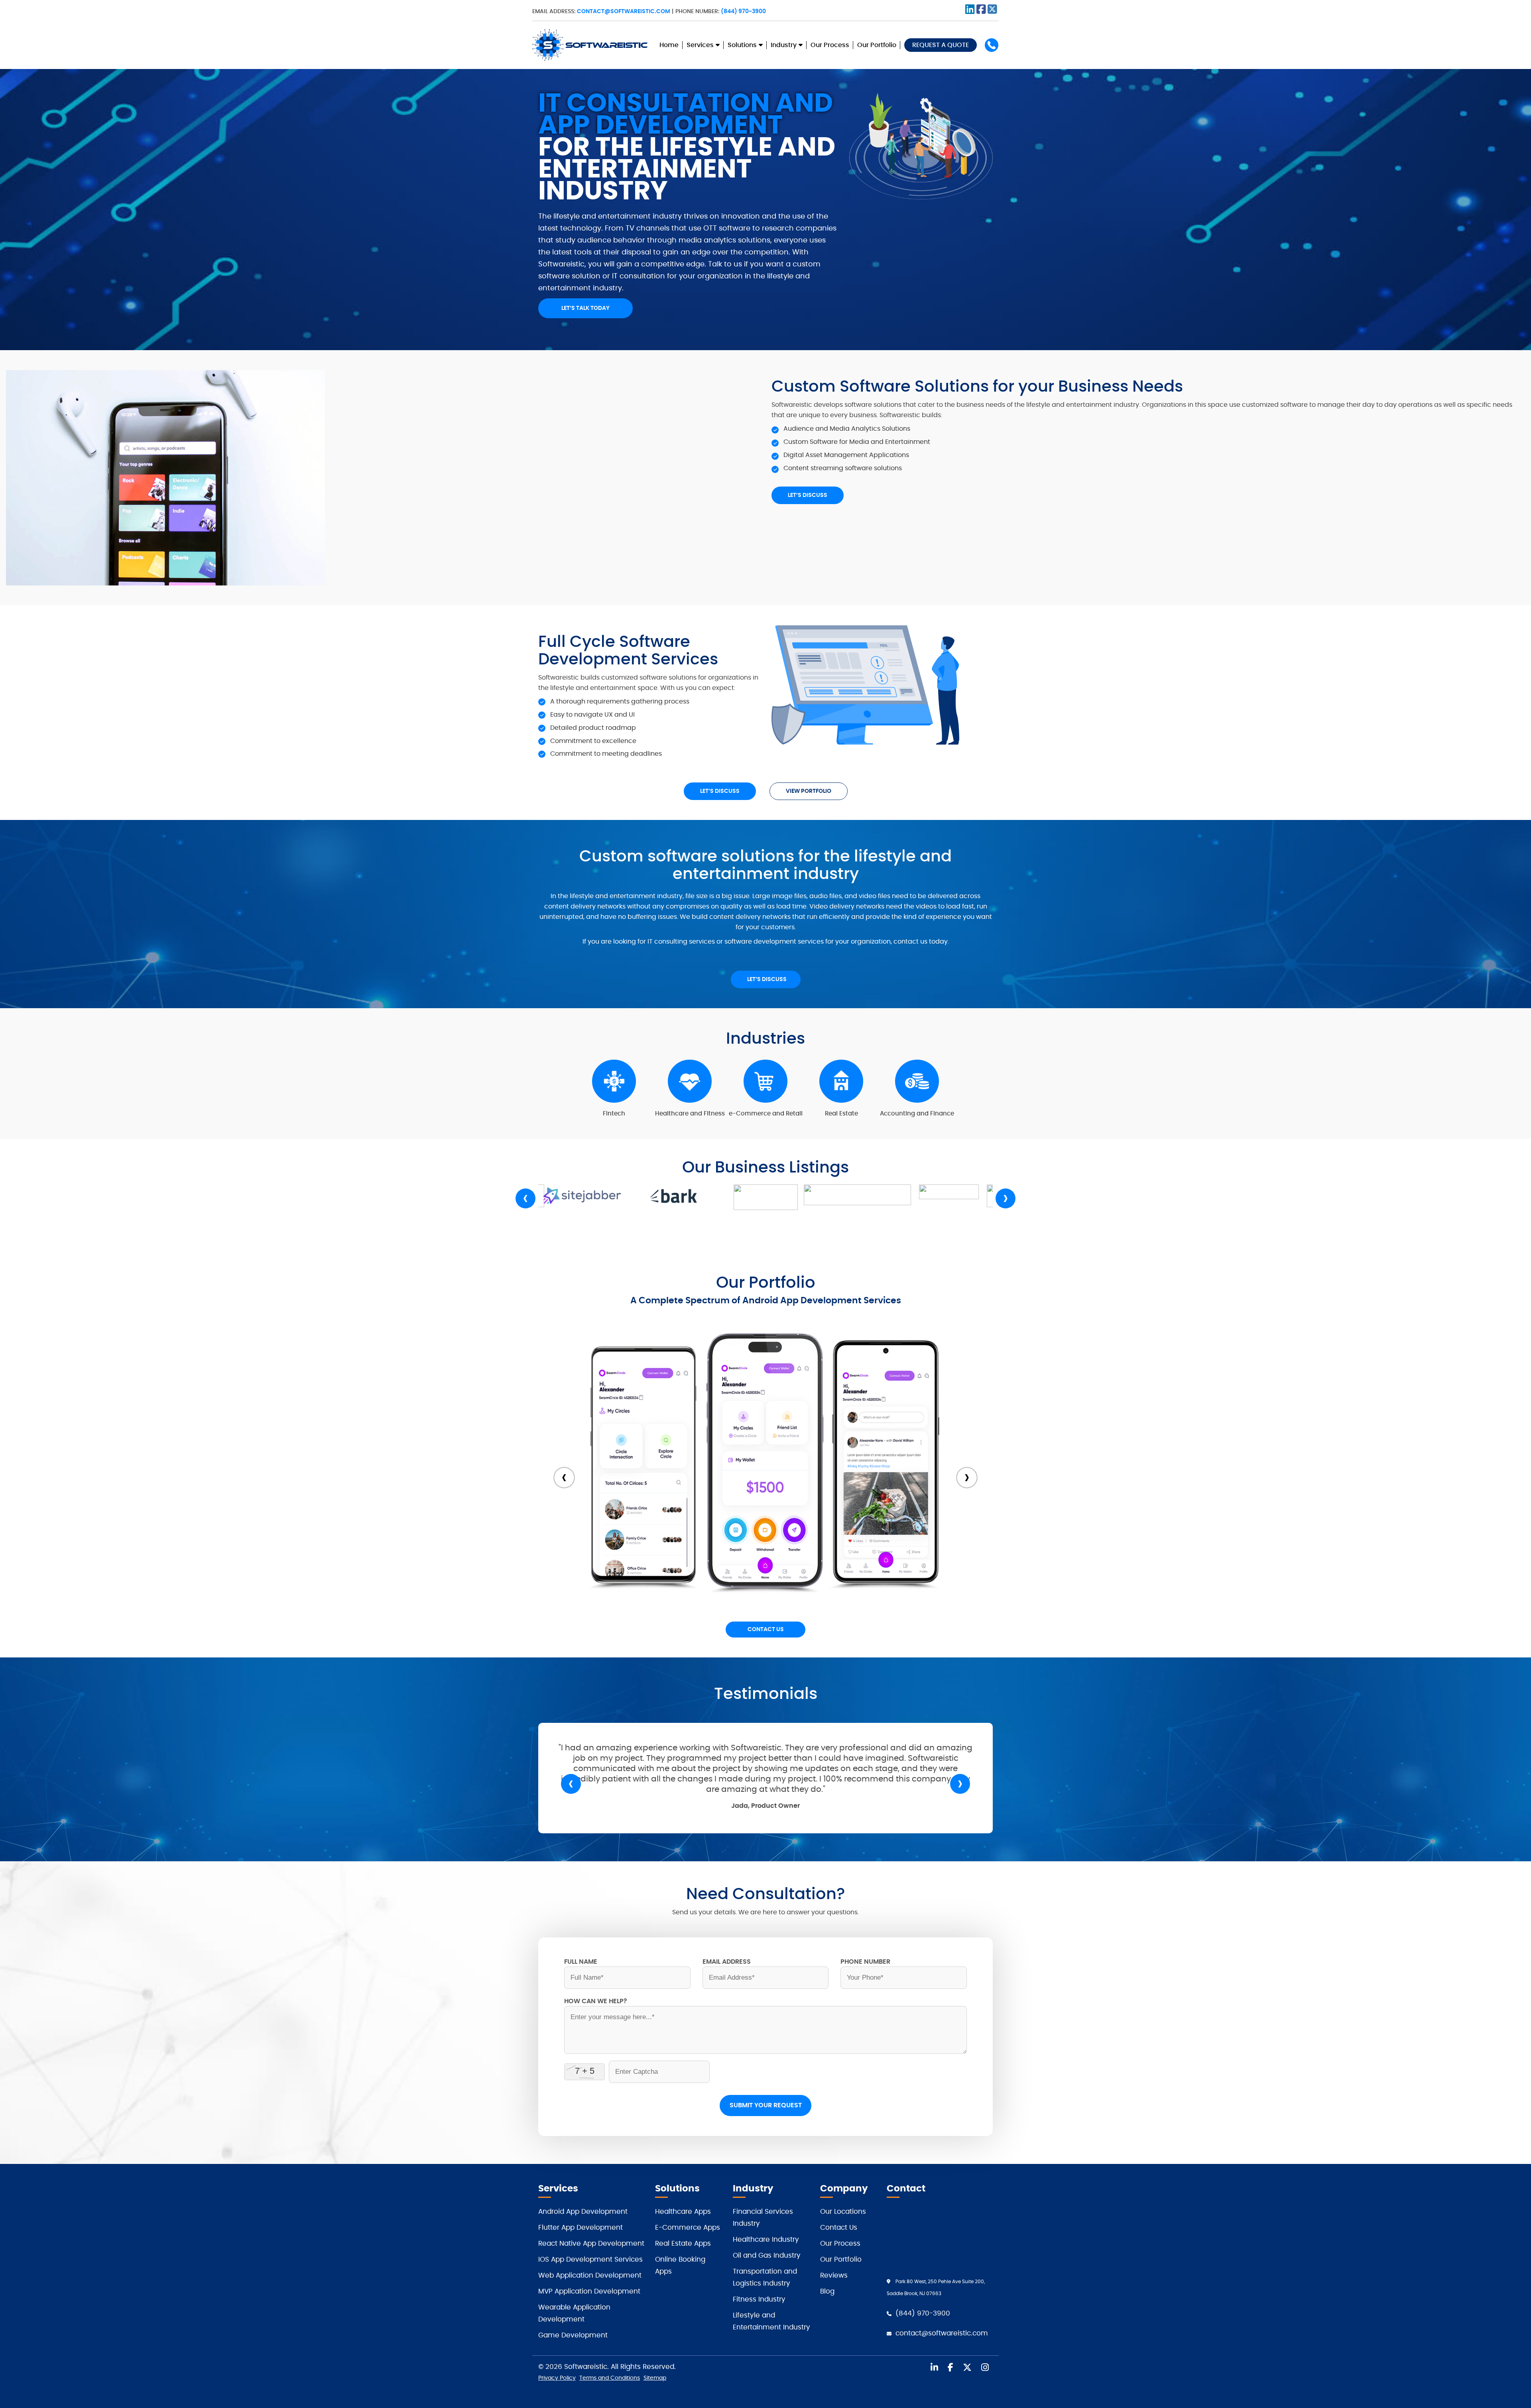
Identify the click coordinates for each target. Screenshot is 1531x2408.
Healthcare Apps (683, 2212)
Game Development (573, 2335)
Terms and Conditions (610, 2378)
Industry (784, 45)
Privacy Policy (557, 2378)
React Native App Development (591, 2243)
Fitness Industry (759, 2299)
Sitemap (655, 2378)
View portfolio (809, 791)
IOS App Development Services (590, 2259)
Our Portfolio (877, 45)
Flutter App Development (581, 2228)
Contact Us (766, 1630)
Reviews (834, 2275)
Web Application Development (590, 2275)
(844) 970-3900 (743, 12)
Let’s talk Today (585, 308)
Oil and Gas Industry (767, 2255)
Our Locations (843, 2212)
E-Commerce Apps (688, 2228)
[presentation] (525, 1198)
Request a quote (941, 45)
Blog (827, 2291)
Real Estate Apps (683, 2243)
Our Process (830, 45)
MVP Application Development (589, 2291)
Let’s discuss (808, 495)
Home (669, 45)
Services (700, 45)
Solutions (742, 45)
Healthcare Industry (766, 2240)
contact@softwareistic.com (624, 12)
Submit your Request (766, 2105)
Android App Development (583, 2212)
